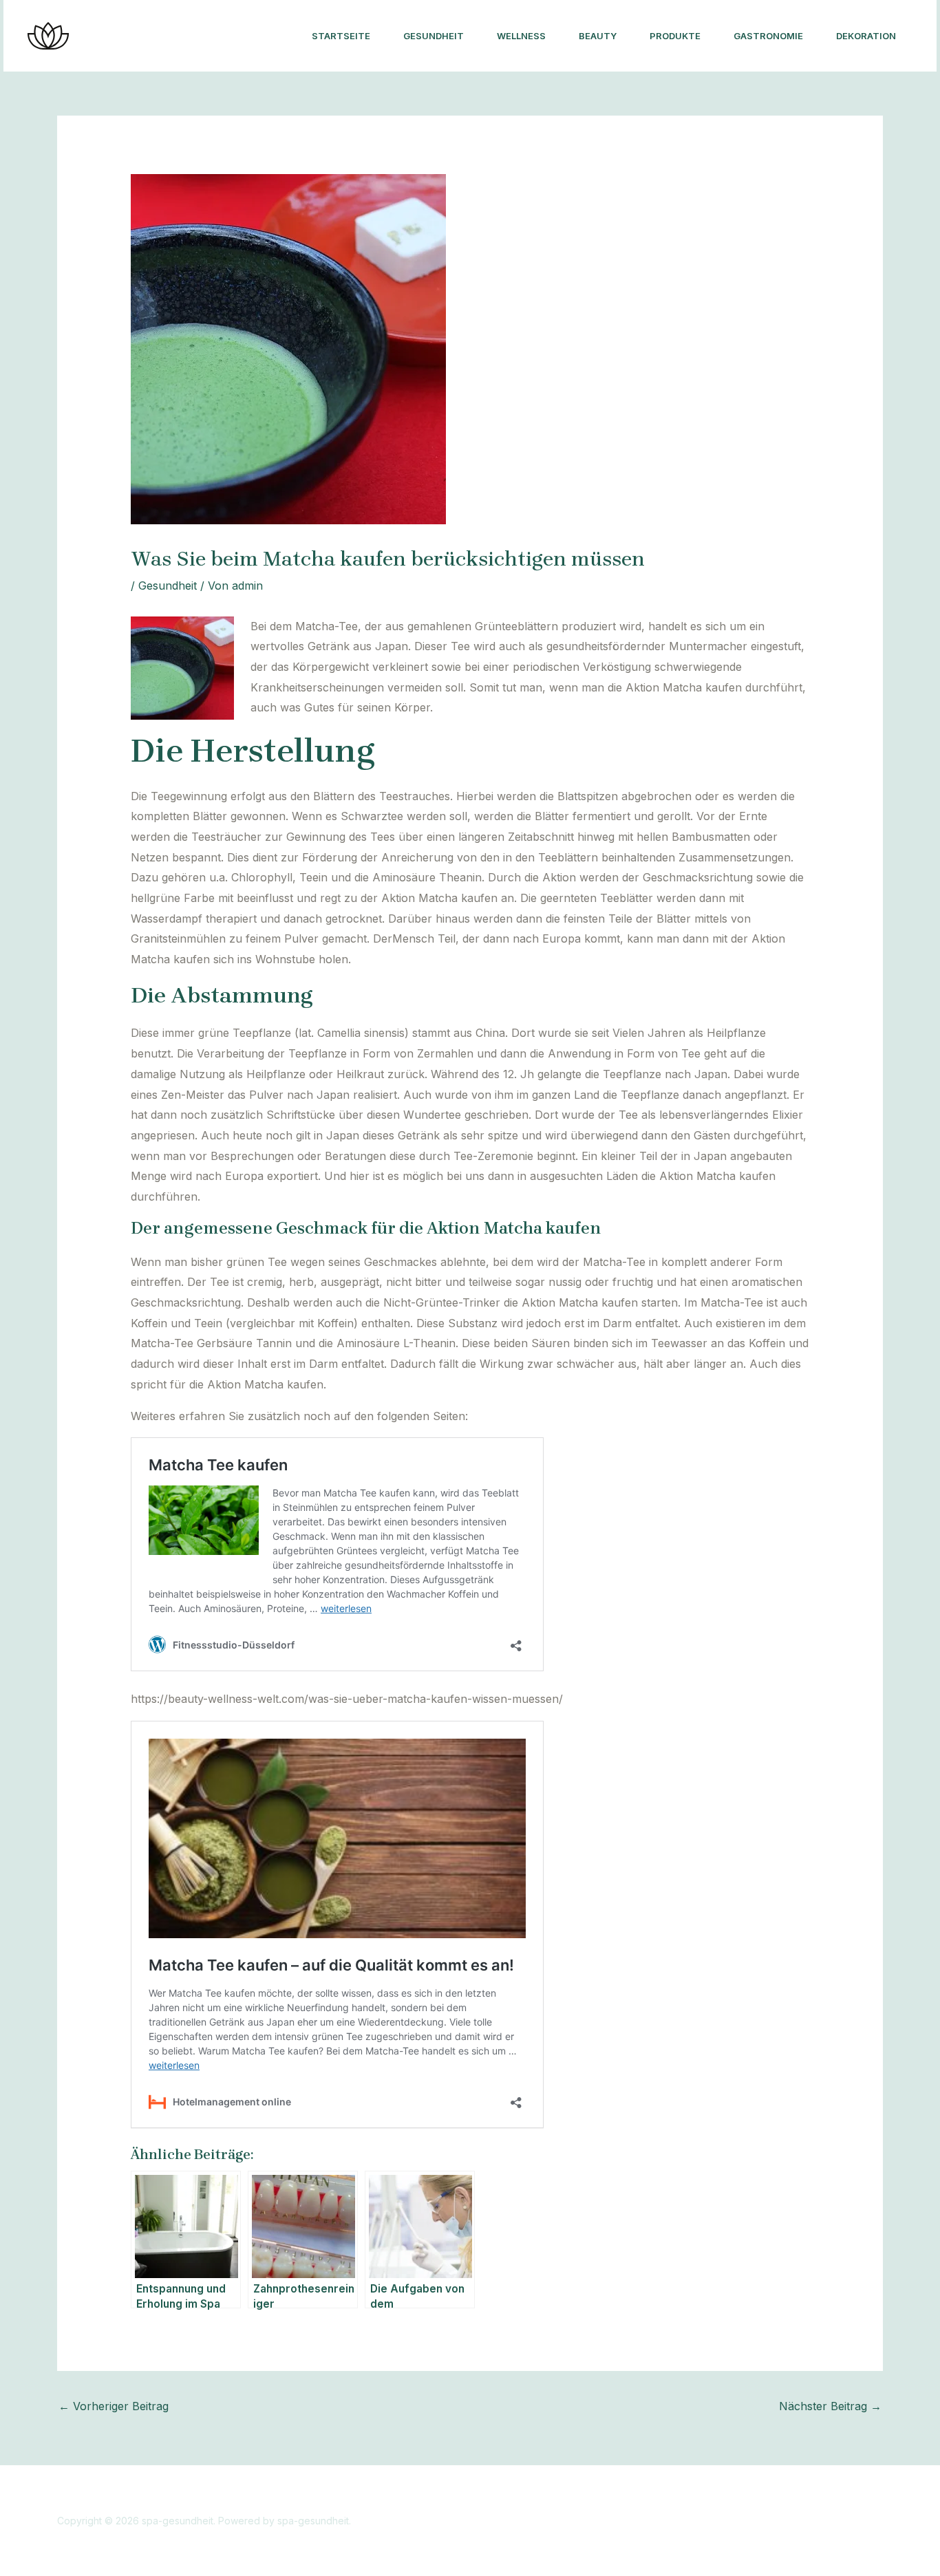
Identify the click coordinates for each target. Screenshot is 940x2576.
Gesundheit (434, 36)
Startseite (341, 36)
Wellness (521, 36)
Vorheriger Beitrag (114, 2406)
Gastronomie (768, 36)
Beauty (598, 36)
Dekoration (866, 36)
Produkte (675, 36)
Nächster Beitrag (830, 2406)
